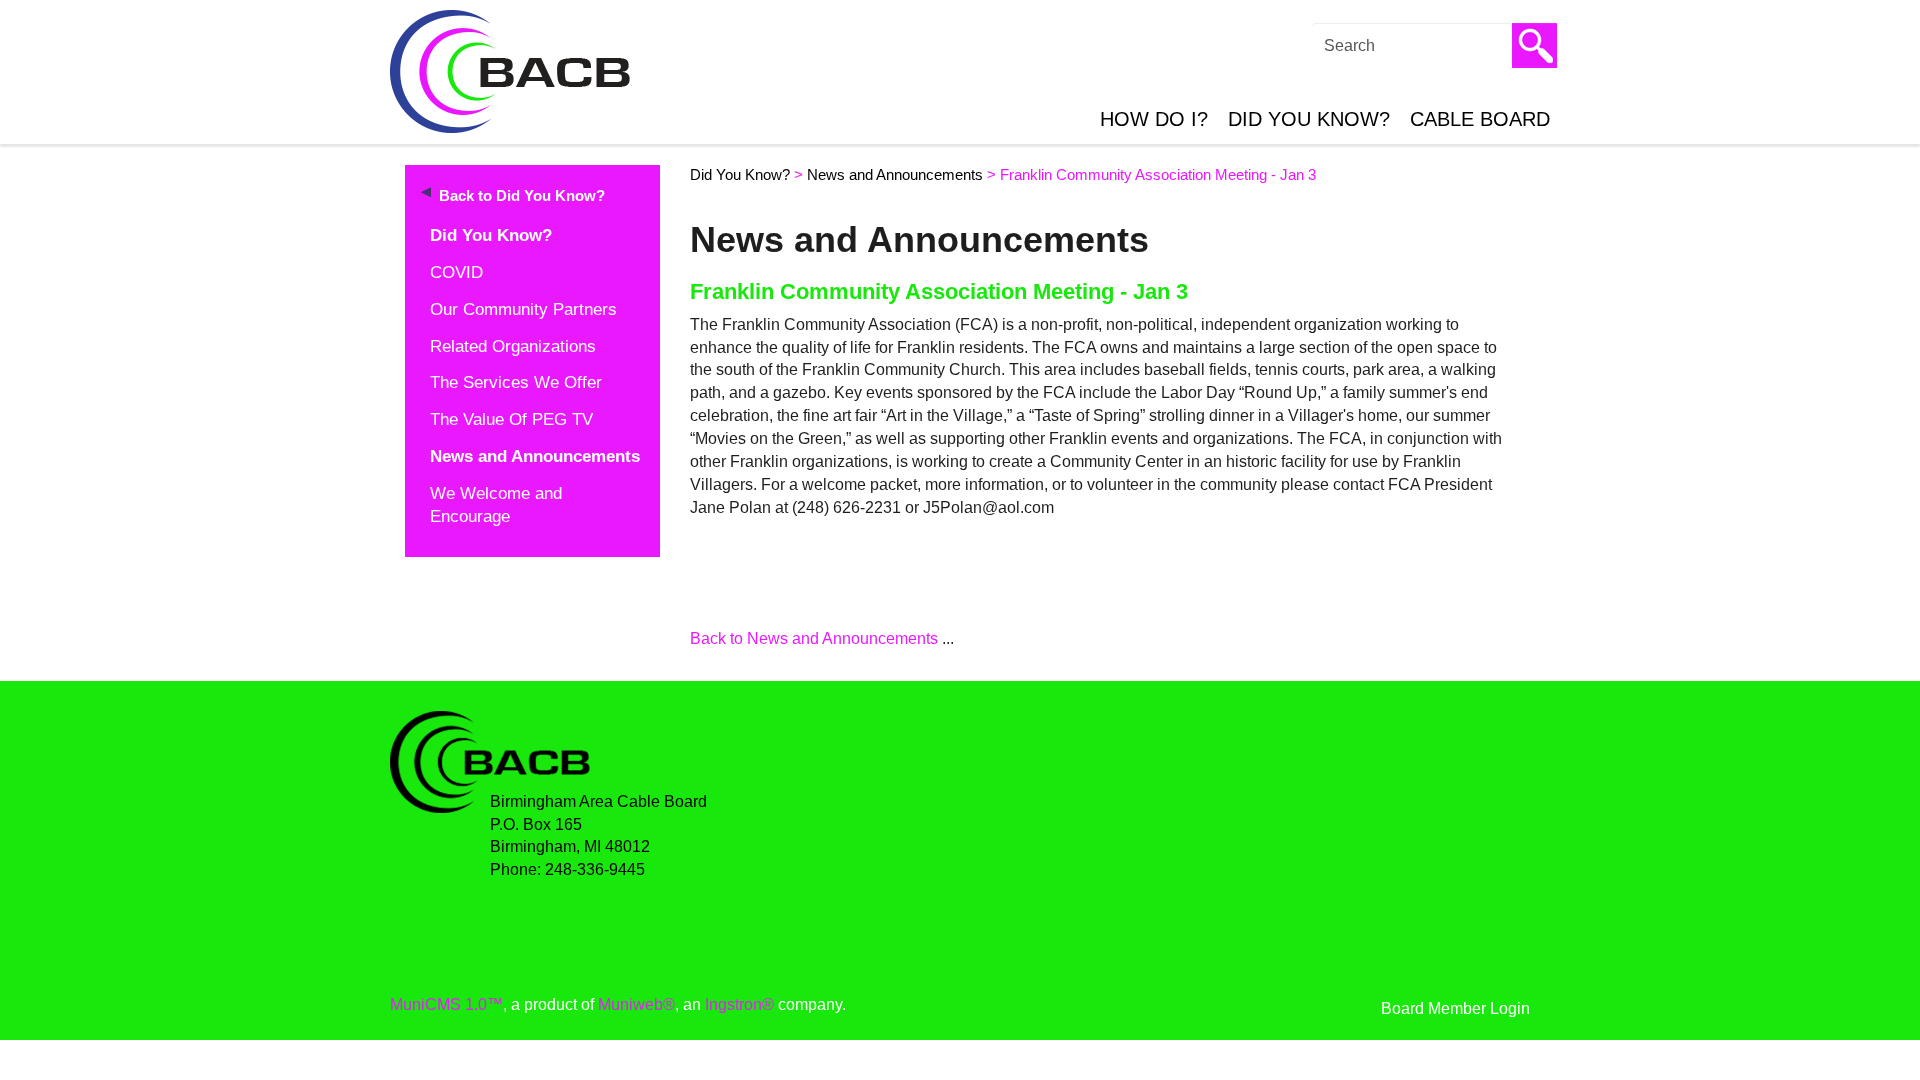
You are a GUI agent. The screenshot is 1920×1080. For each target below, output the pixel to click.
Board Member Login (1455, 1008)
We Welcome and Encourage (496, 505)
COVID (456, 272)
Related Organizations (513, 346)
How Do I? (1154, 119)
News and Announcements (535, 456)
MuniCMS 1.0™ (446, 1004)
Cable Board (1480, 119)
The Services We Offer (516, 382)
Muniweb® (636, 1004)
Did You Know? (1309, 119)
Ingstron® (739, 1004)
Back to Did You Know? (522, 195)
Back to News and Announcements (814, 638)
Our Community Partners (523, 309)
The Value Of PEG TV (511, 419)
